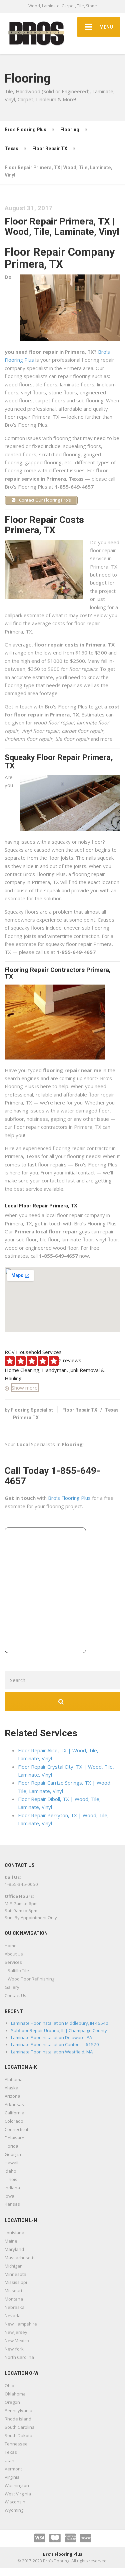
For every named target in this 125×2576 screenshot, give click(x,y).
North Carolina (19, 2357)
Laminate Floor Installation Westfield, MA (52, 2052)
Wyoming (14, 2510)
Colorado (14, 2121)
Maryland (14, 2249)
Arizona (12, 2096)
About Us (14, 1954)
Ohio (9, 2385)
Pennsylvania (18, 2410)
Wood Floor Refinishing (31, 1979)
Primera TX (26, 1418)
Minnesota (15, 2274)
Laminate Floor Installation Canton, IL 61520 (55, 2044)
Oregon (12, 2402)
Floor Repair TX (80, 1410)
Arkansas (14, 2104)
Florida (11, 2146)
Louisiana (14, 2233)
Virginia (12, 2477)
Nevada (13, 2316)
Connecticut (16, 2129)
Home (11, 1945)
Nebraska (15, 2307)
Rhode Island (18, 2419)
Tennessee (16, 2444)
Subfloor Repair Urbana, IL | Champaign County (59, 2030)
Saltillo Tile (18, 1970)
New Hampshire (21, 2324)
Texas (112, 1410)
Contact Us (15, 1995)
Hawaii (11, 2163)
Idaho (10, 2171)
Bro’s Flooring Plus (69, 1498)
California (14, 2113)
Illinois (11, 2179)
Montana (14, 2299)
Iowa (9, 2196)
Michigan (14, 2266)
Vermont (13, 2469)
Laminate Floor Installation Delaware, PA (51, 2037)
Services (13, 1962)
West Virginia (18, 2494)
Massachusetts (20, 2258)
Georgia (13, 2154)
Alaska (11, 2088)
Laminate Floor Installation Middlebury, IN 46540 (60, 2023)
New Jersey (16, 2332)
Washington (17, 2485)
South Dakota (18, 2435)
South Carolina (20, 2427)
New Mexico (17, 2341)
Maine (11, 2241)
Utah (9, 2460)
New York (14, 2349)
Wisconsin (15, 2502)
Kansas (12, 2204)
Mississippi (16, 2282)
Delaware (14, 2138)
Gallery (12, 1987)
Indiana (12, 2188)
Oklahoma (15, 2394)
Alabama (14, 2079)
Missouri (13, 2291)
